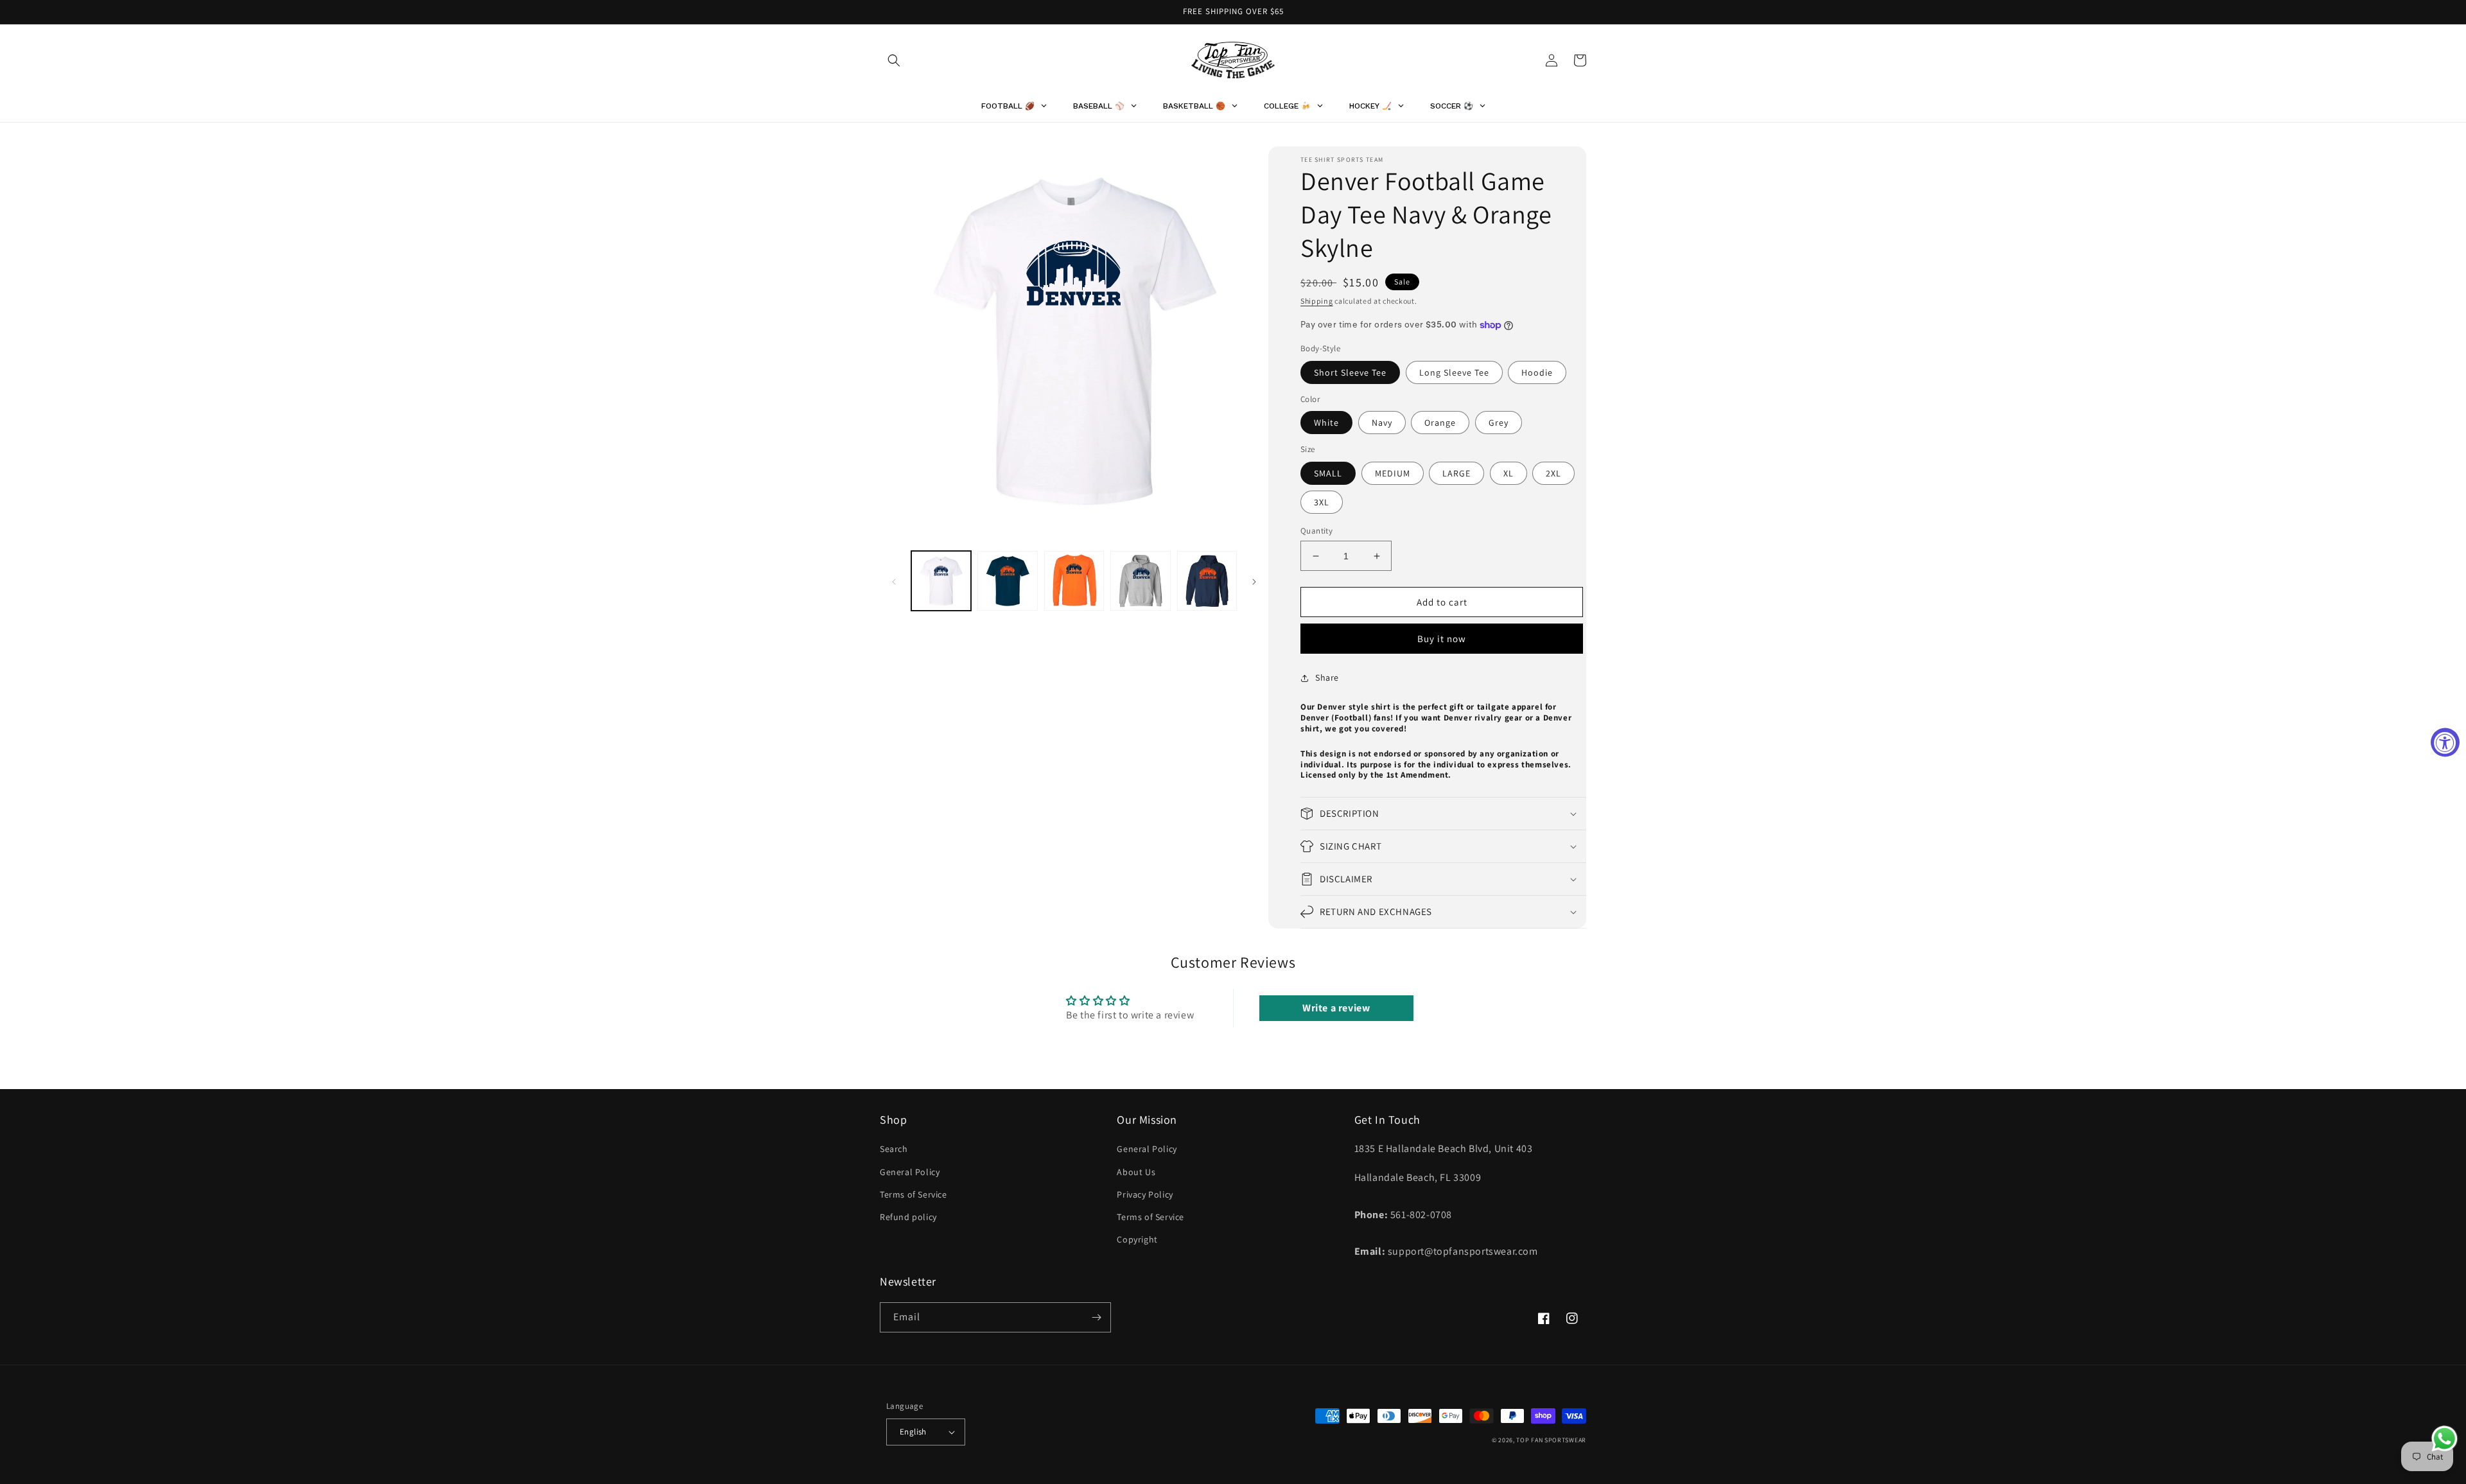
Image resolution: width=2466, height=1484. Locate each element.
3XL (1322, 502)
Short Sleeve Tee (1350, 372)
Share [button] (1327, 677)
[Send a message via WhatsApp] (2444, 1439)
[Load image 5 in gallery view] (1207, 581)
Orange (1440, 423)
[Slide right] (1254, 581)
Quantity (1316, 531)
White (1326, 423)
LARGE (1456, 473)
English (913, 1432)
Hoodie (1537, 372)
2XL (1553, 473)
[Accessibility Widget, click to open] (2445, 742)
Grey (1499, 423)
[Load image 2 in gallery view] (1007, 581)
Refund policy (908, 1217)
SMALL (1328, 473)
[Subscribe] (1096, 1317)
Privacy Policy (1145, 1194)
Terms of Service (914, 1194)
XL (1508, 473)
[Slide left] (894, 581)
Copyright (1137, 1239)
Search (894, 1149)
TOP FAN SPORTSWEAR (1551, 1440)
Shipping (1317, 301)
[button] (894, 60)
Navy (1382, 423)
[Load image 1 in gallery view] (941, 581)
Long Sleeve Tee (1454, 372)
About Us (1136, 1172)
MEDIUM (1393, 473)
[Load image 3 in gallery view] (1074, 581)
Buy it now (1442, 639)
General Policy (910, 1172)
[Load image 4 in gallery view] (1140, 581)
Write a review (1336, 1008)
